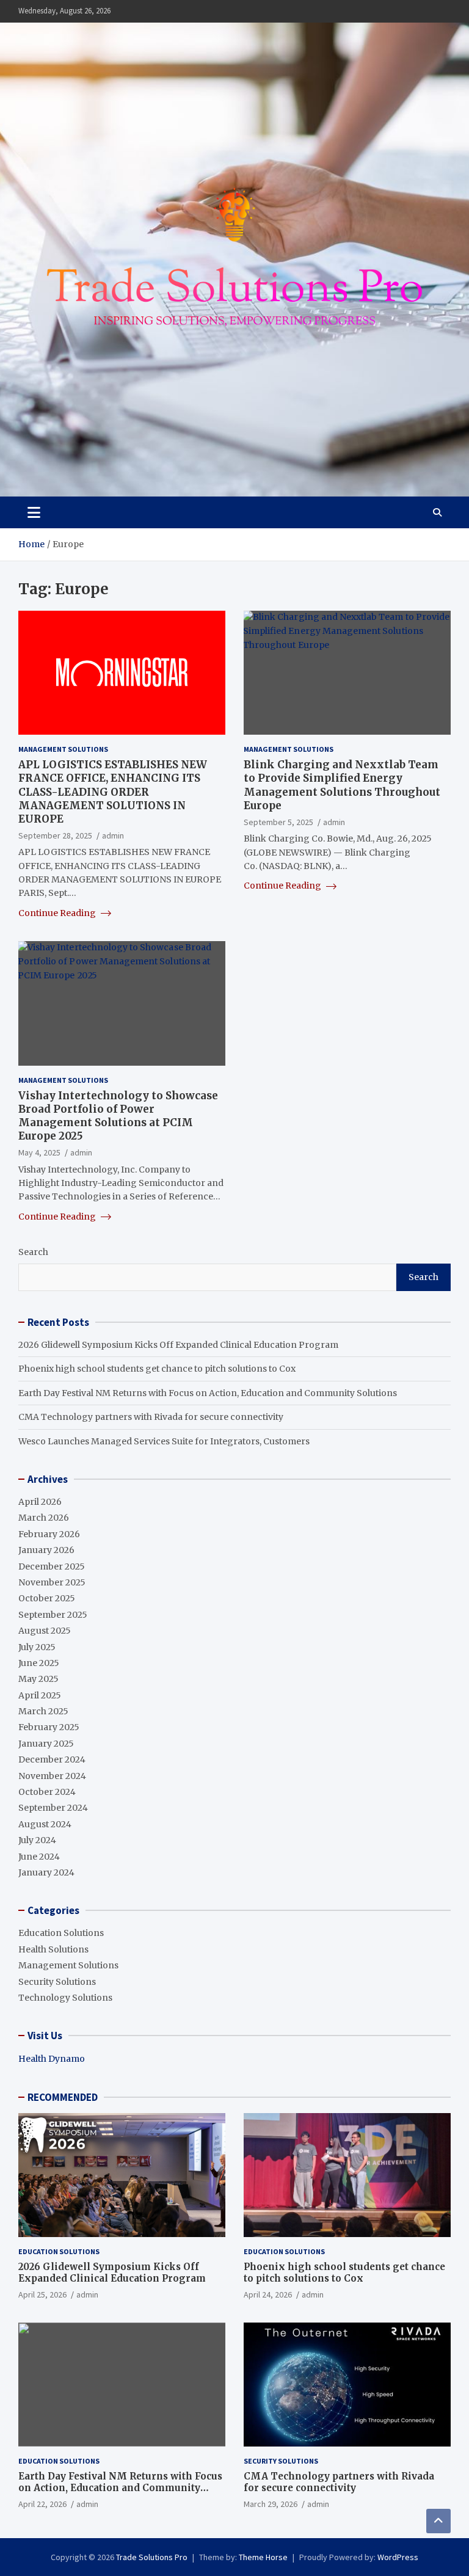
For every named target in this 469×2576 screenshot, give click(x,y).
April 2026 (40, 1502)
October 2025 (47, 1598)
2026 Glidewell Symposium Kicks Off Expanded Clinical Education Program (178, 1345)
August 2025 (45, 1631)
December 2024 (52, 1759)
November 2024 (52, 1776)
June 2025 (39, 1663)
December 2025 (52, 1566)
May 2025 (38, 1679)
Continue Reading (58, 913)
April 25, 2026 (42, 2294)
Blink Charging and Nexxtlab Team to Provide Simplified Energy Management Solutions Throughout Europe (342, 785)
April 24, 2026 (268, 2294)
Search (33, 1252)
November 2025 (52, 1582)
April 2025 (40, 1695)
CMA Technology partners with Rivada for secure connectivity (151, 1417)
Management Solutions (63, 749)
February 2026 (49, 1534)
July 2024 (37, 1840)
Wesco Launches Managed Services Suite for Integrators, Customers (164, 1441)
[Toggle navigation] (34, 512)
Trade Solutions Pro (152, 2557)
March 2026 (44, 1518)
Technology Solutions (65, 1998)
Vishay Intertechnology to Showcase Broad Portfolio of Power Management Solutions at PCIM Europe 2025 (118, 1116)
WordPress (398, 2557)
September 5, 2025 (278, 822)
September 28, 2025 (55, 835)
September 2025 (53, 1615)
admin (113, 835)
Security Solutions (57, 1982)
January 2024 (46, 1872)
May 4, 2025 (39, 1152)
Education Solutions (61, 1933)
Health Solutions (53, 1949)
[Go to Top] (438, 2521)
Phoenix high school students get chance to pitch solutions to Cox (157, 1369)
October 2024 (47, 1792)
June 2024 (39, 1857)
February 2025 (49, 1727)
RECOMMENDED (63, 2097)
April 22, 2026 (42, 2504)
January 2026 (46, 1550)
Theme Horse (263, 2557)
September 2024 (53, 1808)
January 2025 (46, 1744)
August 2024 (45, 1824)
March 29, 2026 (271, 2504)
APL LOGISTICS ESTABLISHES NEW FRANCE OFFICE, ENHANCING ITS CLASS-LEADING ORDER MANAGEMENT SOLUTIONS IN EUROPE (113, 791)
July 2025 (37, 1647)
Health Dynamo (52, 2059)
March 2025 (43, 1711)
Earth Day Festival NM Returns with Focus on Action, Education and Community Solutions (208, 1393)
